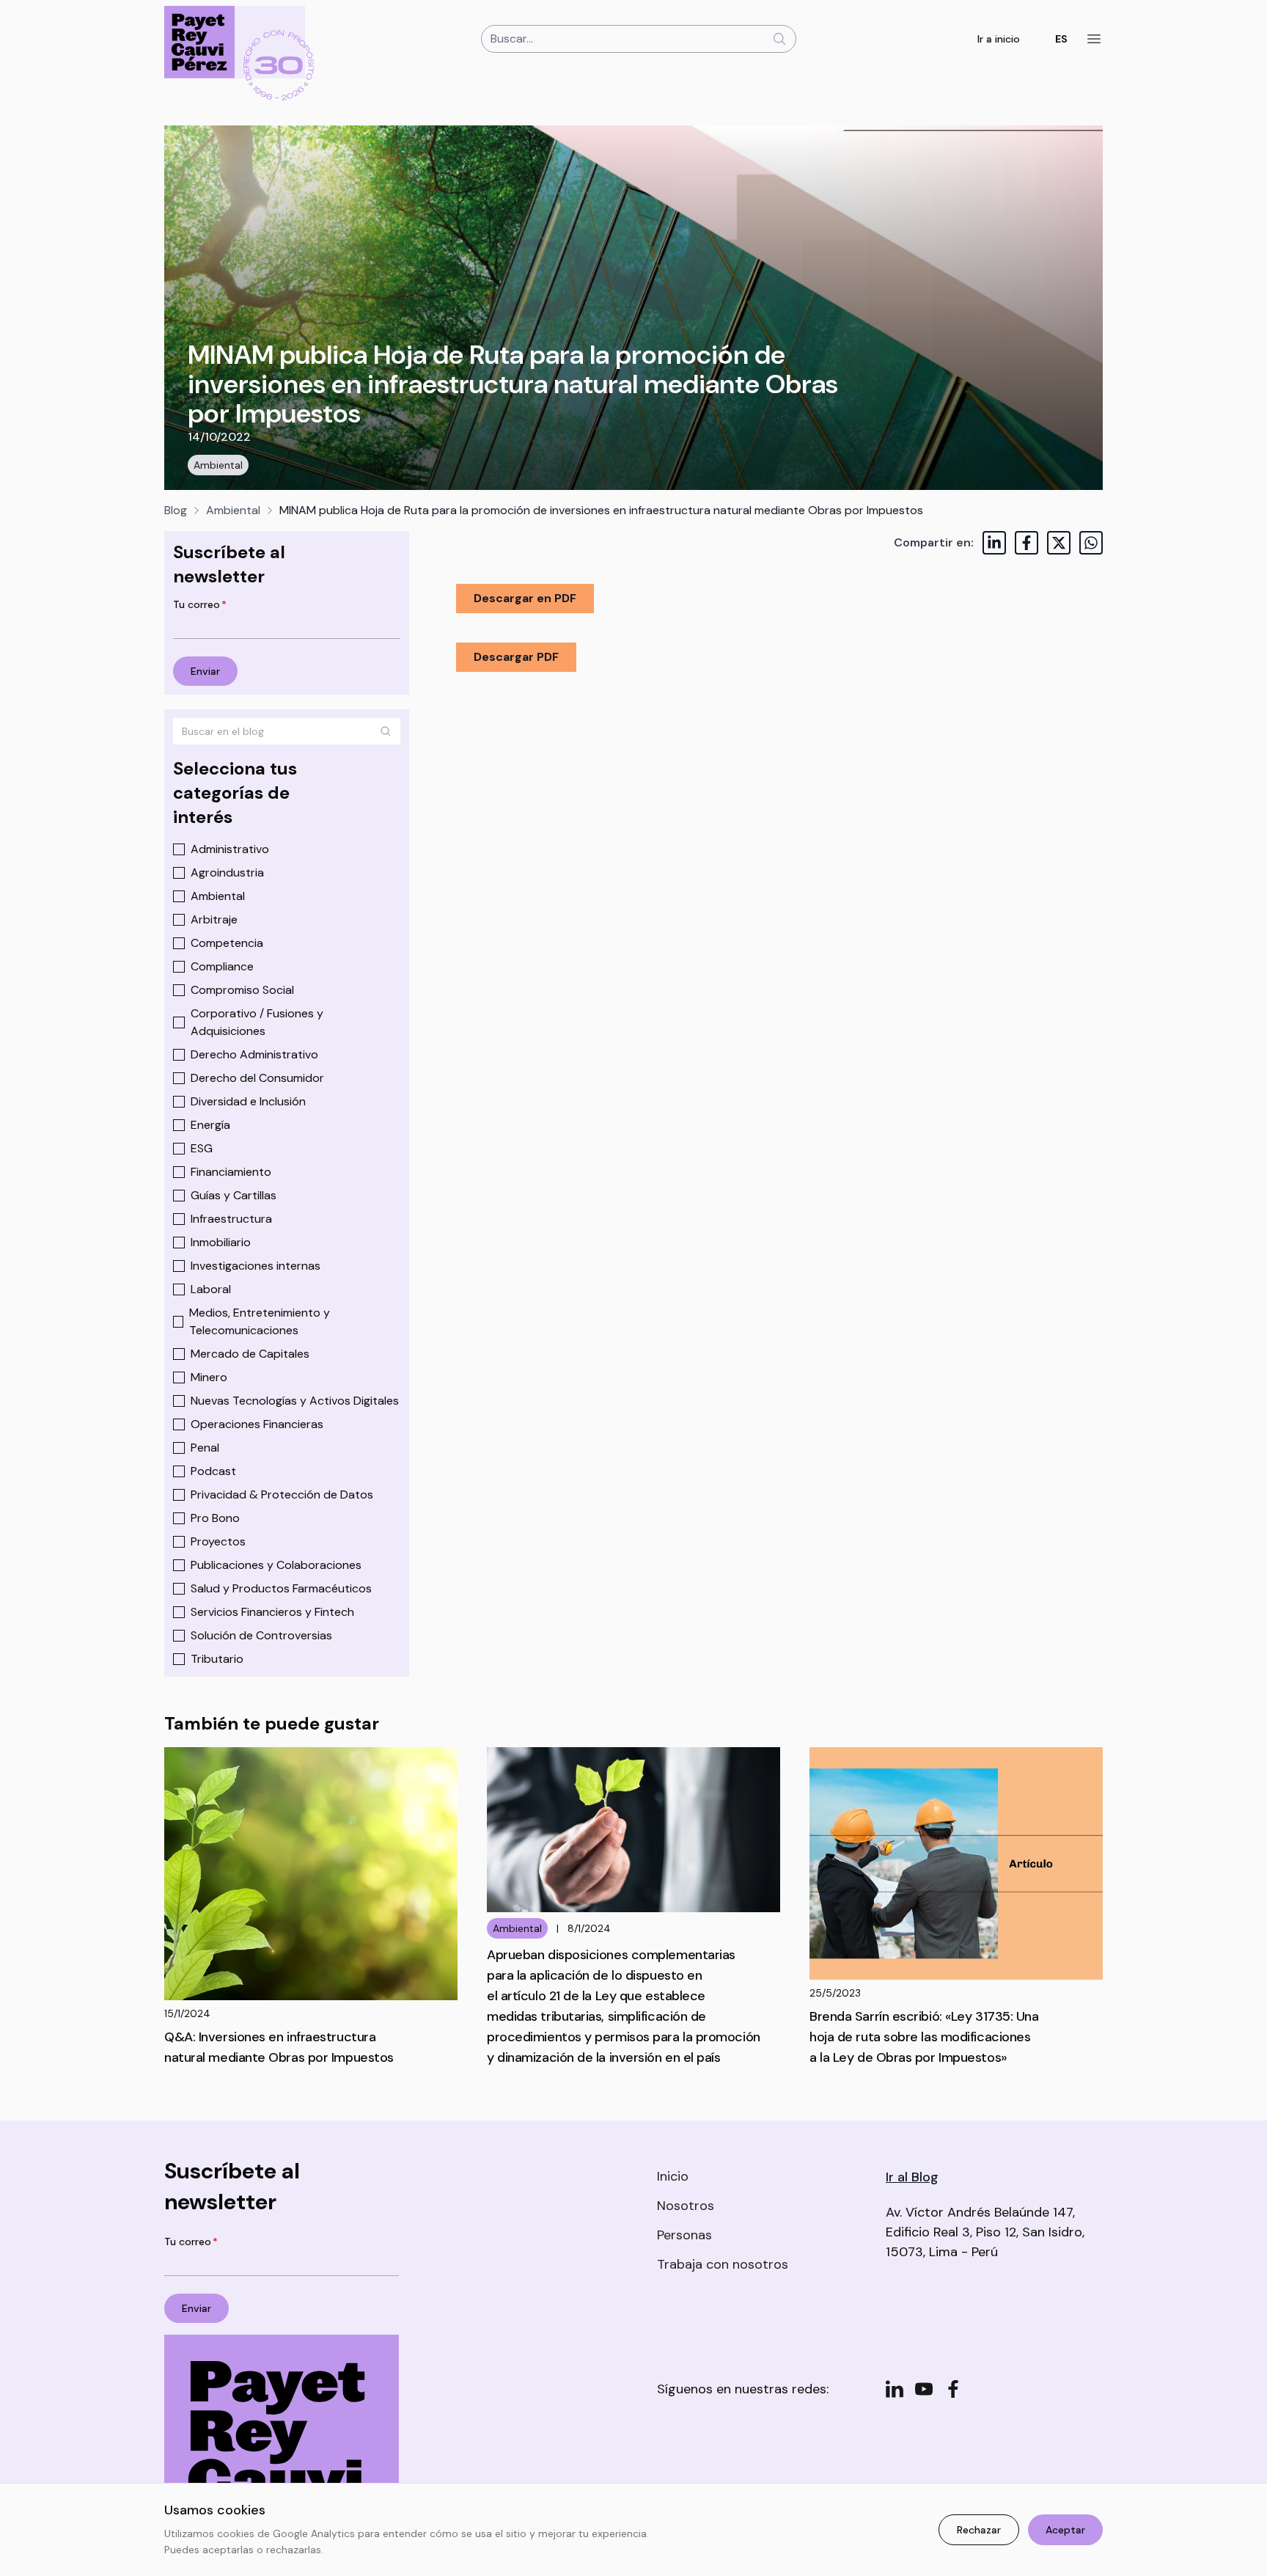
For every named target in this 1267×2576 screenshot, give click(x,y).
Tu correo (200, 604)
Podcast (213, 1471)
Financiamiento (231, 1172)
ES (1061, 39)
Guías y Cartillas (234, 1195)
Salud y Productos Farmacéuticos (281, 1588)
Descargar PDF (516, 657)
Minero (209, 1377)
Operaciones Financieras (257, 1424)
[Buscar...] (779, 39)
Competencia (227, 943)
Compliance (222, 966)
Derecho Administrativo (254, 1054)
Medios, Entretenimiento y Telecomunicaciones (260, 1321)
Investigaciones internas (256, 1266)
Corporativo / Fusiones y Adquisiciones (257, 1022)
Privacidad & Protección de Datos (282, 1494)
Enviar (205, 671)
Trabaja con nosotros (723, 2264)
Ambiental (218, 465)
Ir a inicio (999, 39)
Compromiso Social (242, 990)
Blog (176, 510)
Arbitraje (214, 919)
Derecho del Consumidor (257, 1078)
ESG (202, 1148)
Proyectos (218, 1541)
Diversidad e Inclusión (248, 1101)
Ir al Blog (912, 2177)
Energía (210, 1125)
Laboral (211, 1289)
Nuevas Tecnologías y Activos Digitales (295, 1401)
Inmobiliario (221, 1242)
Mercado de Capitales (250, 1354)
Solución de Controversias (261, 1635)
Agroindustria (227, 872)
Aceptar (1065, 2530)
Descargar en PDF (525, 598)
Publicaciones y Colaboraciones (276, 1565)
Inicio (673, 2176)
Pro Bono (215, 1518)
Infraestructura (231, 1219)
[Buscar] (386, 731)
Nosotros (686, 2206)
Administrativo (230, 849)
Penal (205, 1448)
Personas (684, 2235)
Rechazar (979, 2530)
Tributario (217, 1659)
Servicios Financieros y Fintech (272, 1612)
